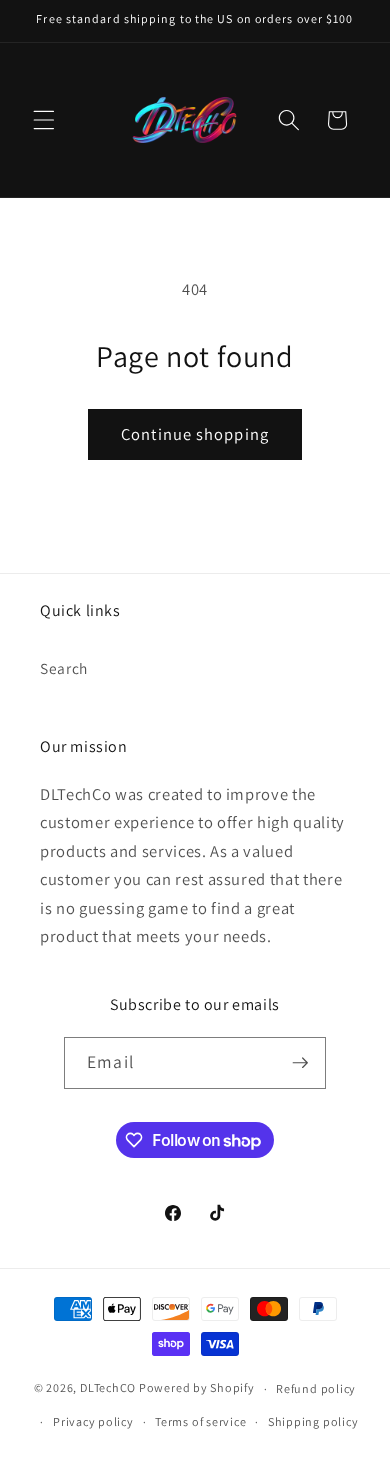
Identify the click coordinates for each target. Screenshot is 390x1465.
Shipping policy (313, 1421)
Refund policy (316, 1388)
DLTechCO (108, 1388)
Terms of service (200, 1421)
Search (64, 668)
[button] (44, 120)
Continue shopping (195, 434)
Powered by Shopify (197, 1388)
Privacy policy (93, 1421)
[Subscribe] (300, 1063)
